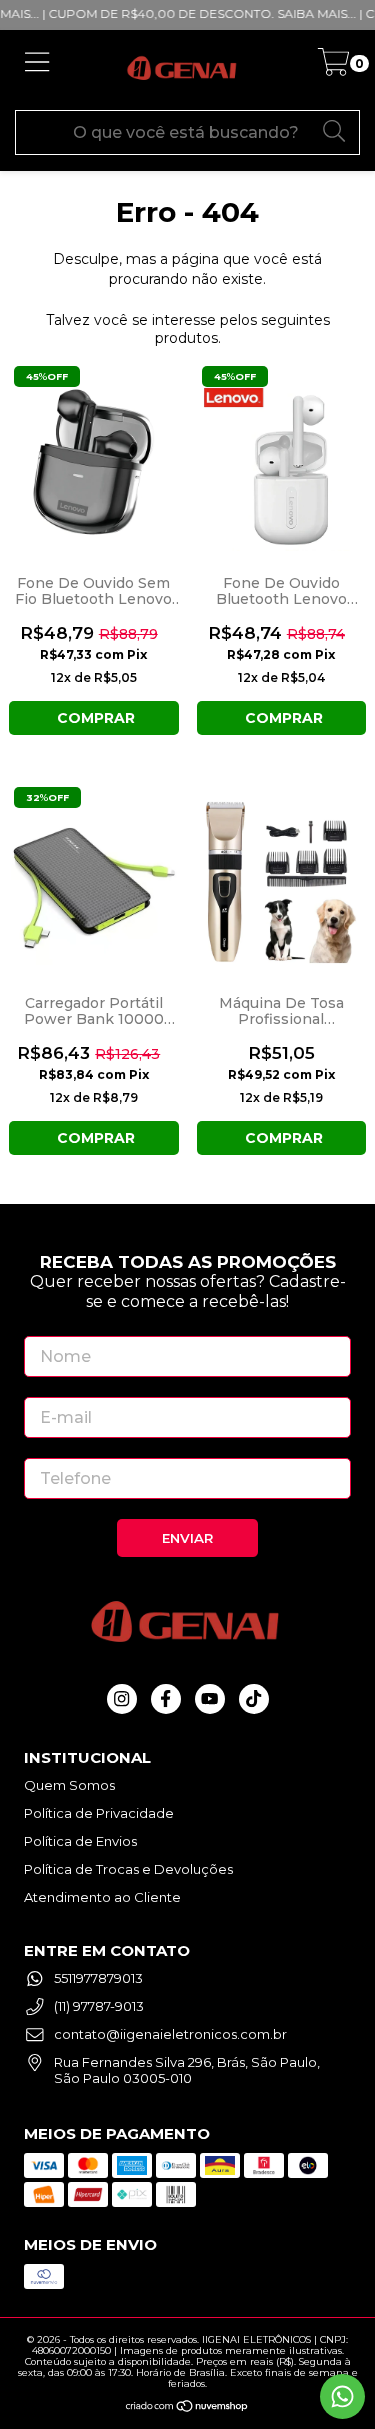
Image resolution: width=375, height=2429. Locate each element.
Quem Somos (69, 1785)
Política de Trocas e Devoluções (128, 1869)
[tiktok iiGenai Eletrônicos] (254, 1699)
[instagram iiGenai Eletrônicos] (122, 1699)
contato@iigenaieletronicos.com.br (170, 2034)
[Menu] (37, 70)
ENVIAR (187, 1538)
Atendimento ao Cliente (102, 1897)
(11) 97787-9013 (99, 2006)
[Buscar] (335, 130)
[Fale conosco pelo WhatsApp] (342, 2396)
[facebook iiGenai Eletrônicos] (166, 1699)
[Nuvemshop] (187, 2404)
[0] (333, 68)
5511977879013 (98, 1978)
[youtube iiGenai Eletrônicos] (210, 1699)
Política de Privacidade (99, 1813)
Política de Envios (80, 1841)
